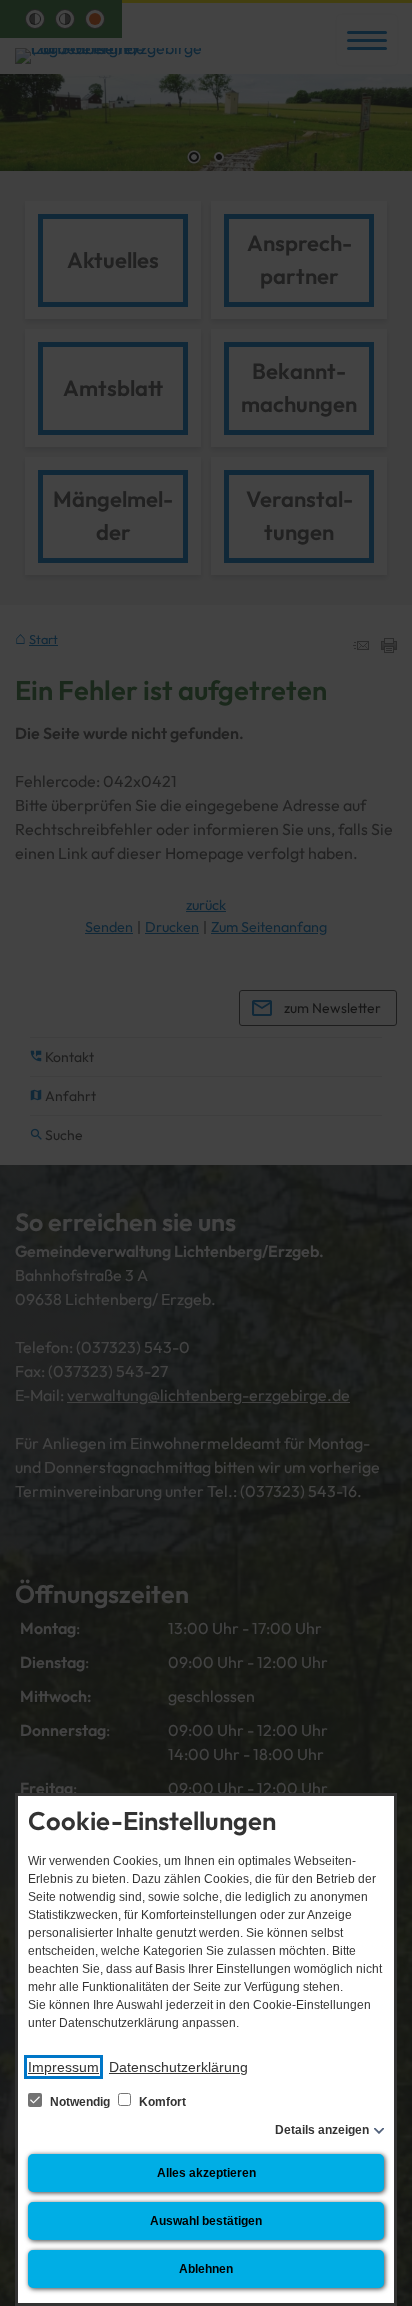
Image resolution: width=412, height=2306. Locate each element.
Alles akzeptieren (206, 2173)
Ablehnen (206, 2269)
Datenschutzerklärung (178, 2067)
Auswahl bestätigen (206, 2221)
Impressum (63, 2067)
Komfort (161, 2102)
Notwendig (80, 2102)
